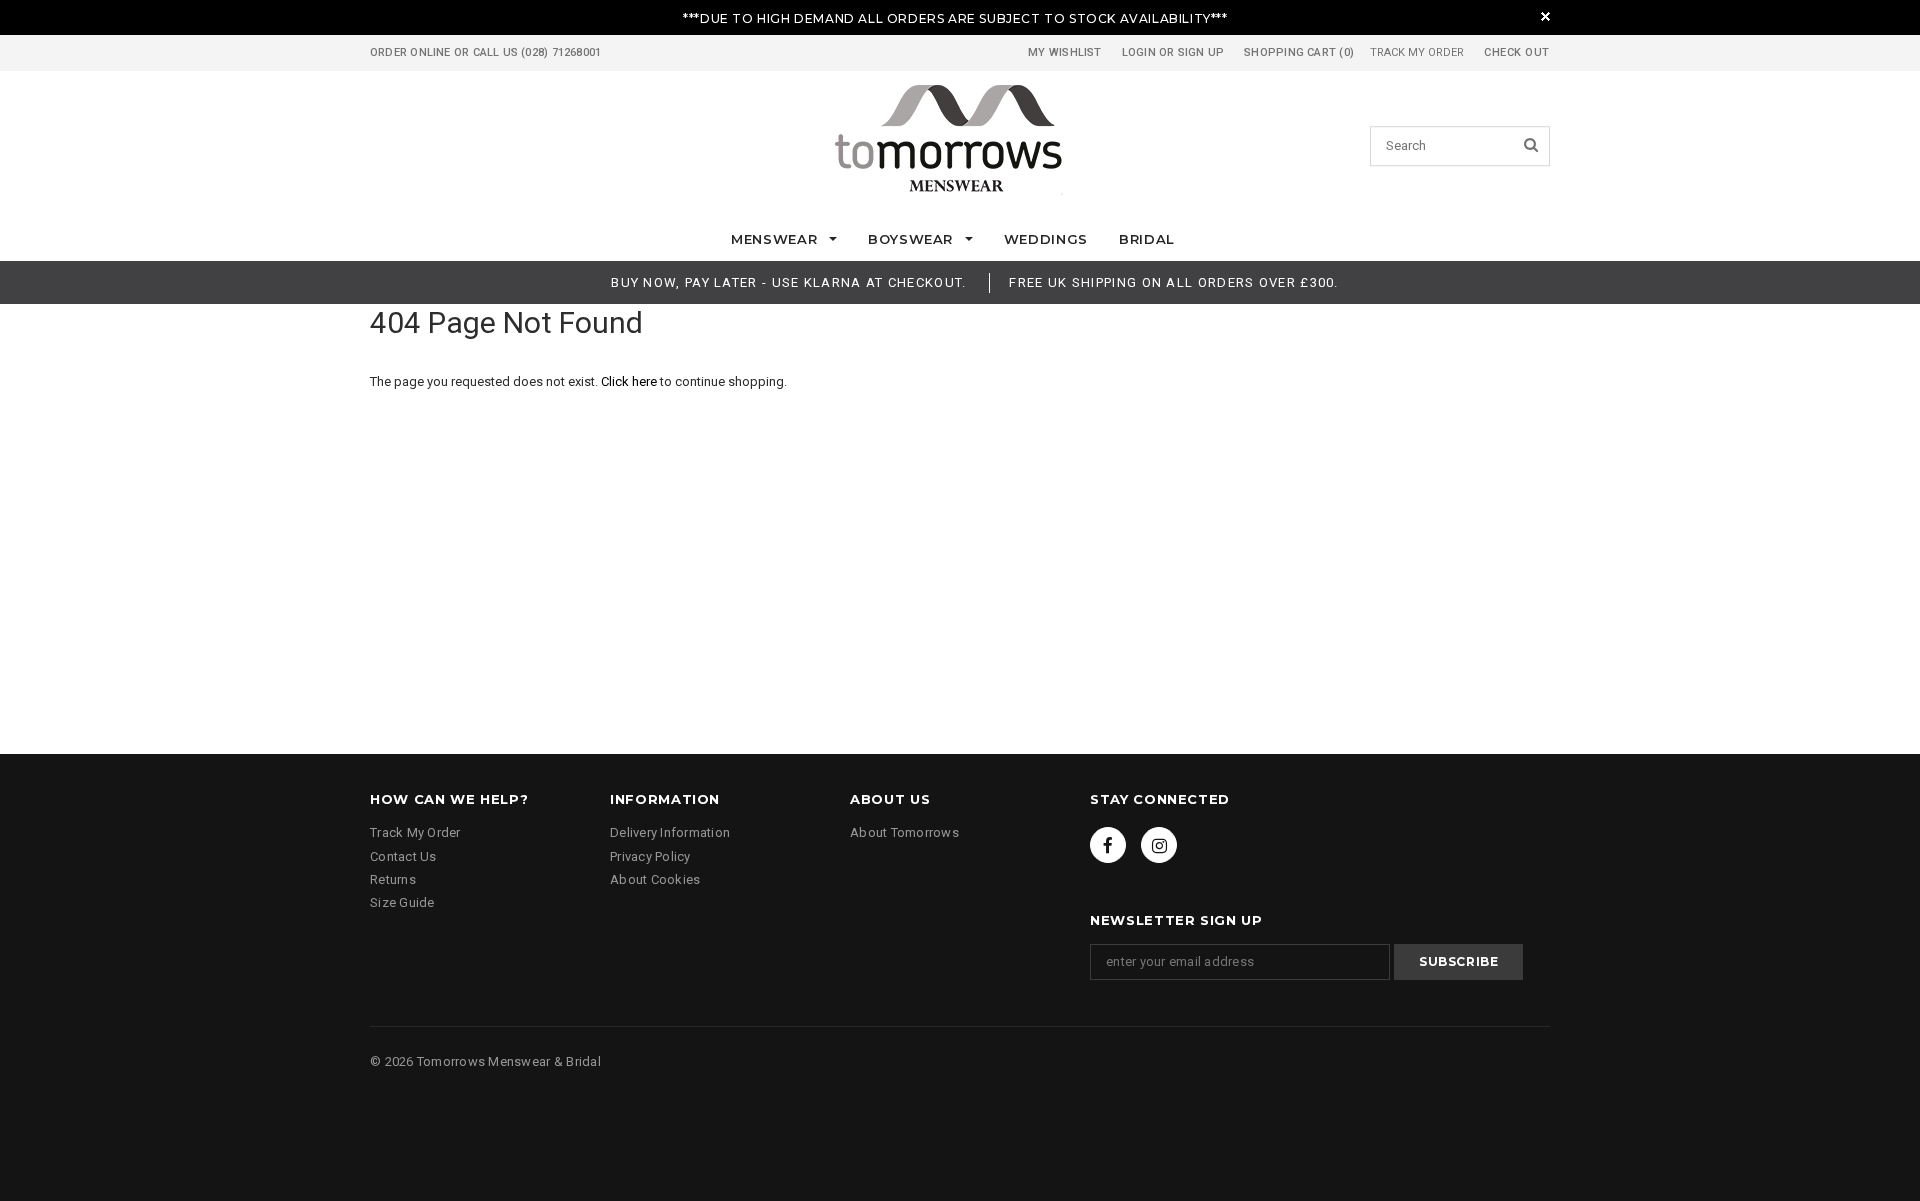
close (1545, 16)
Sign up (1201, 52)
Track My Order (1417, 52)
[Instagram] (1159, 845)
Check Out (1517, 52)
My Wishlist (1064, 52)
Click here (630, 381)
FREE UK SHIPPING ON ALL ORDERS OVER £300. (1173, 282)
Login (1139, 52)
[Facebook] (1108, 845)
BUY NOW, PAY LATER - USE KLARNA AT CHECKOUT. (788, 282)
